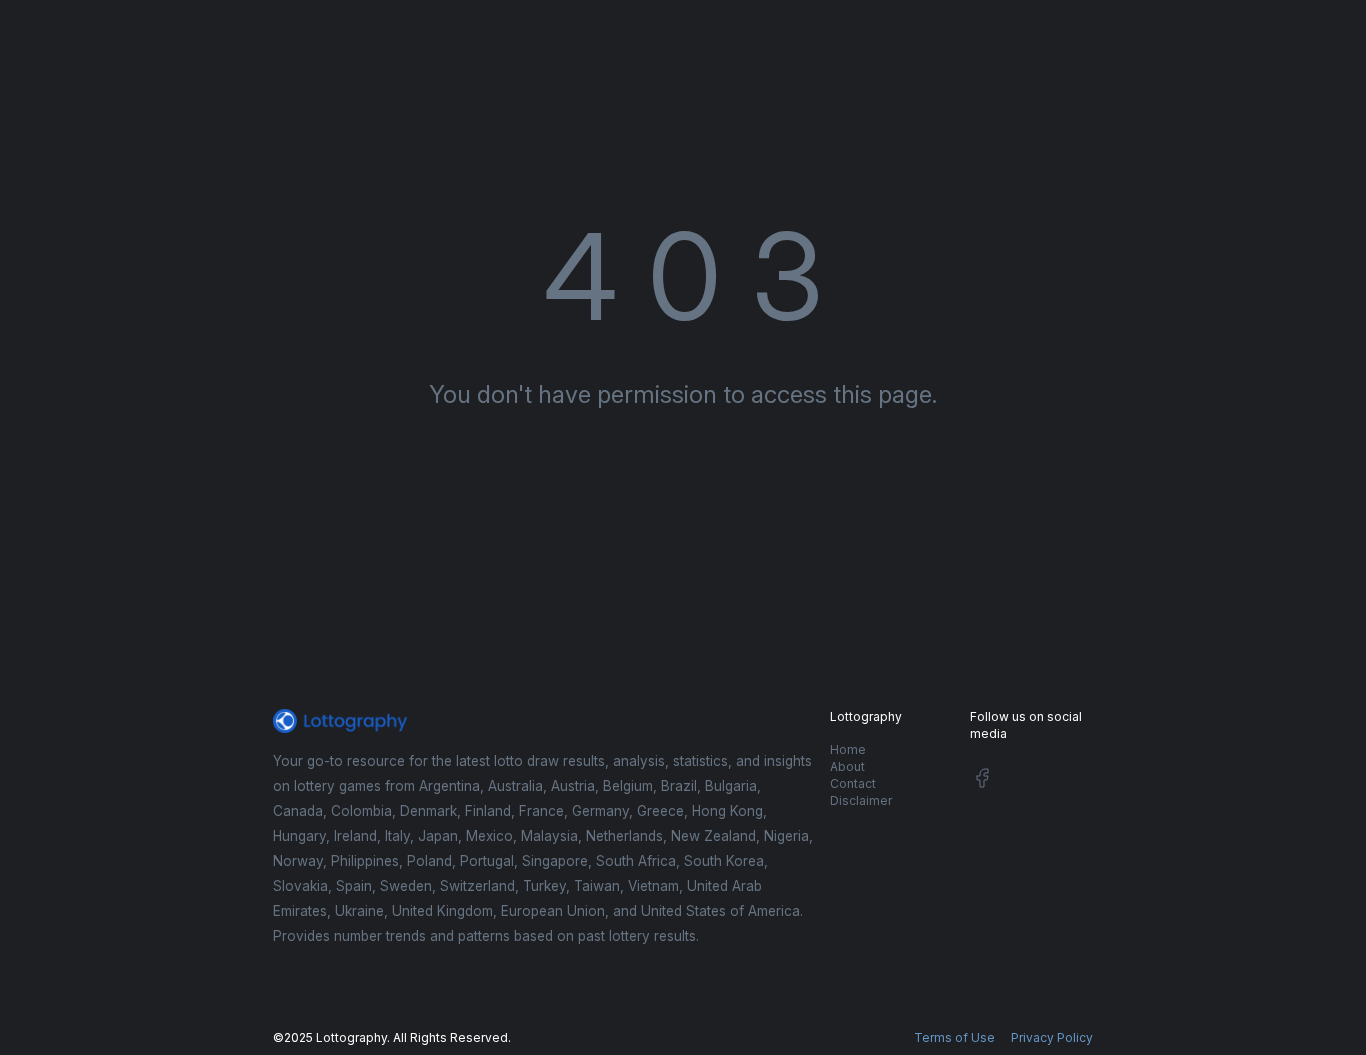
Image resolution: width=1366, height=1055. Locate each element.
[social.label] (982, 781)
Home (848, 749)
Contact (853, 783)
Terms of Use (954, 1037)
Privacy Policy (1052, 1037)
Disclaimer (861, 800)
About (847, 766)
